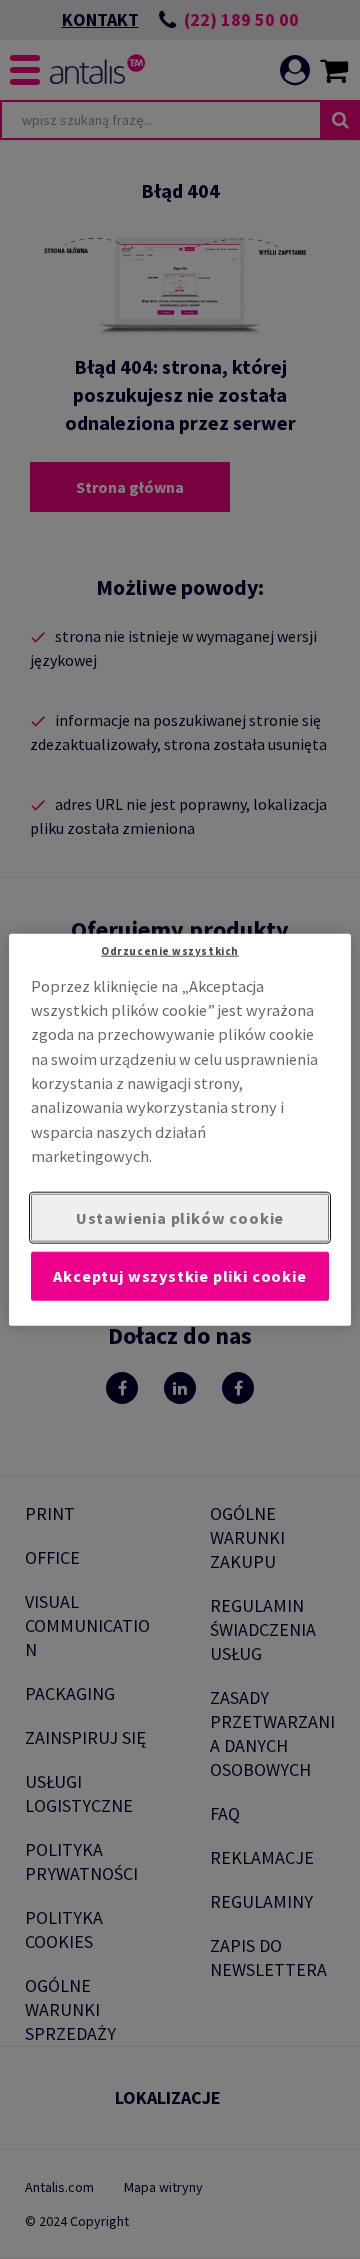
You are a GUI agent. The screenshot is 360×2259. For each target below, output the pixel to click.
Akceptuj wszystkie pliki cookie (179, 1276)
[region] (180, 1129)
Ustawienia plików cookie (180, 1217)
